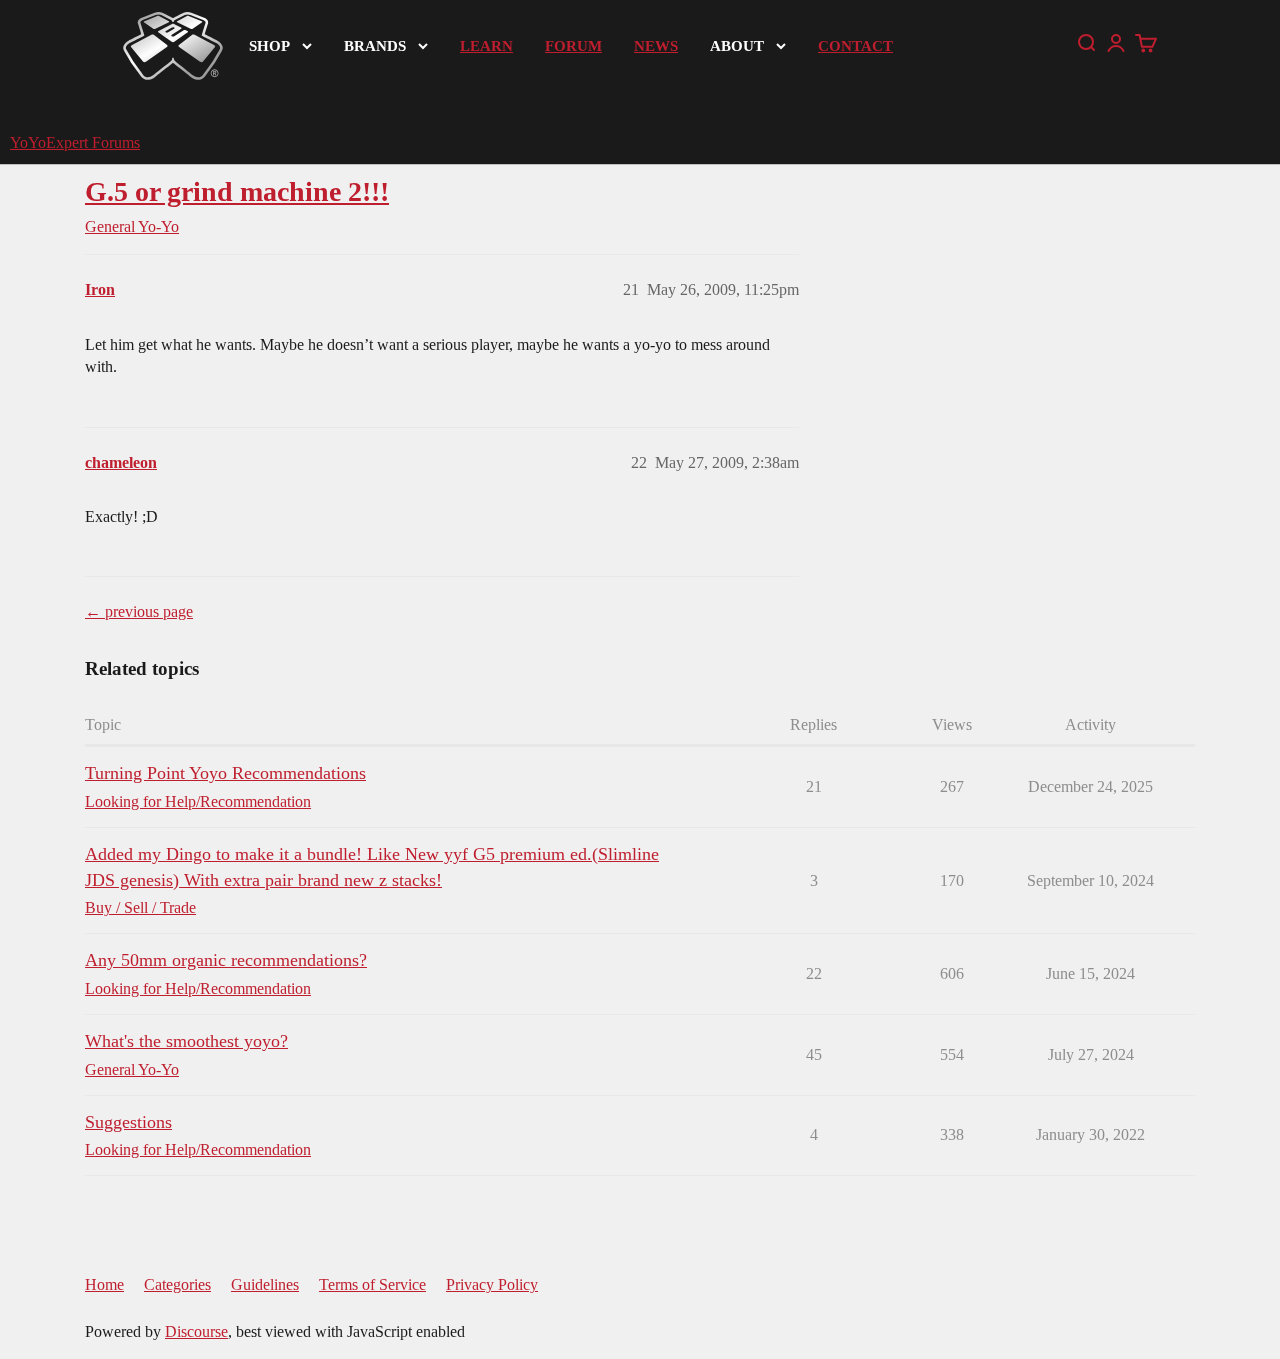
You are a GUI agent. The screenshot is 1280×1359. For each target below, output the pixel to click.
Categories (177, 1284)
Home (104, 1284)
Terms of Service (372, 1284)
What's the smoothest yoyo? (186, 1041)
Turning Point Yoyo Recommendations (225, 773)
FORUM (573, 46)
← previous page (139, 611)
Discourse (196, 1331)
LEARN (486, 46)
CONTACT (855, 46)
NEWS (656, 46)
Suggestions (128, 1122)
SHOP (269, 46)
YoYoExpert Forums (75, 142)
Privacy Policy (492, 1284)
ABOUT (737, 46)
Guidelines (265, 1284)
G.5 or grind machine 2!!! (237, 191)
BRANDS (375, 46)
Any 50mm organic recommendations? (226, 960)
